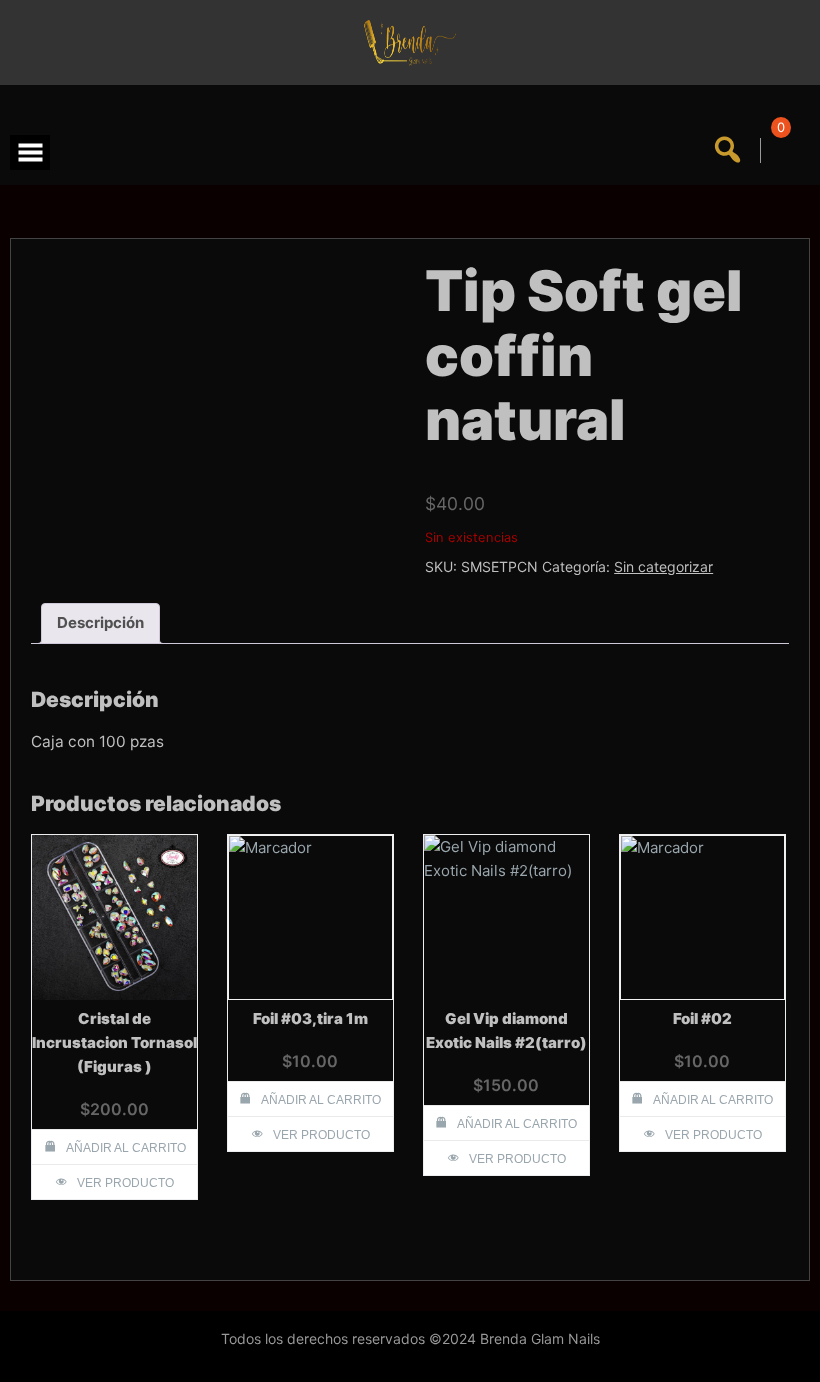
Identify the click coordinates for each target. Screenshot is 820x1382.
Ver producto (125, 1183)
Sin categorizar (663, 566)
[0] (777, 150)
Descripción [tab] (100, 622)
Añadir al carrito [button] (126, 1148)
